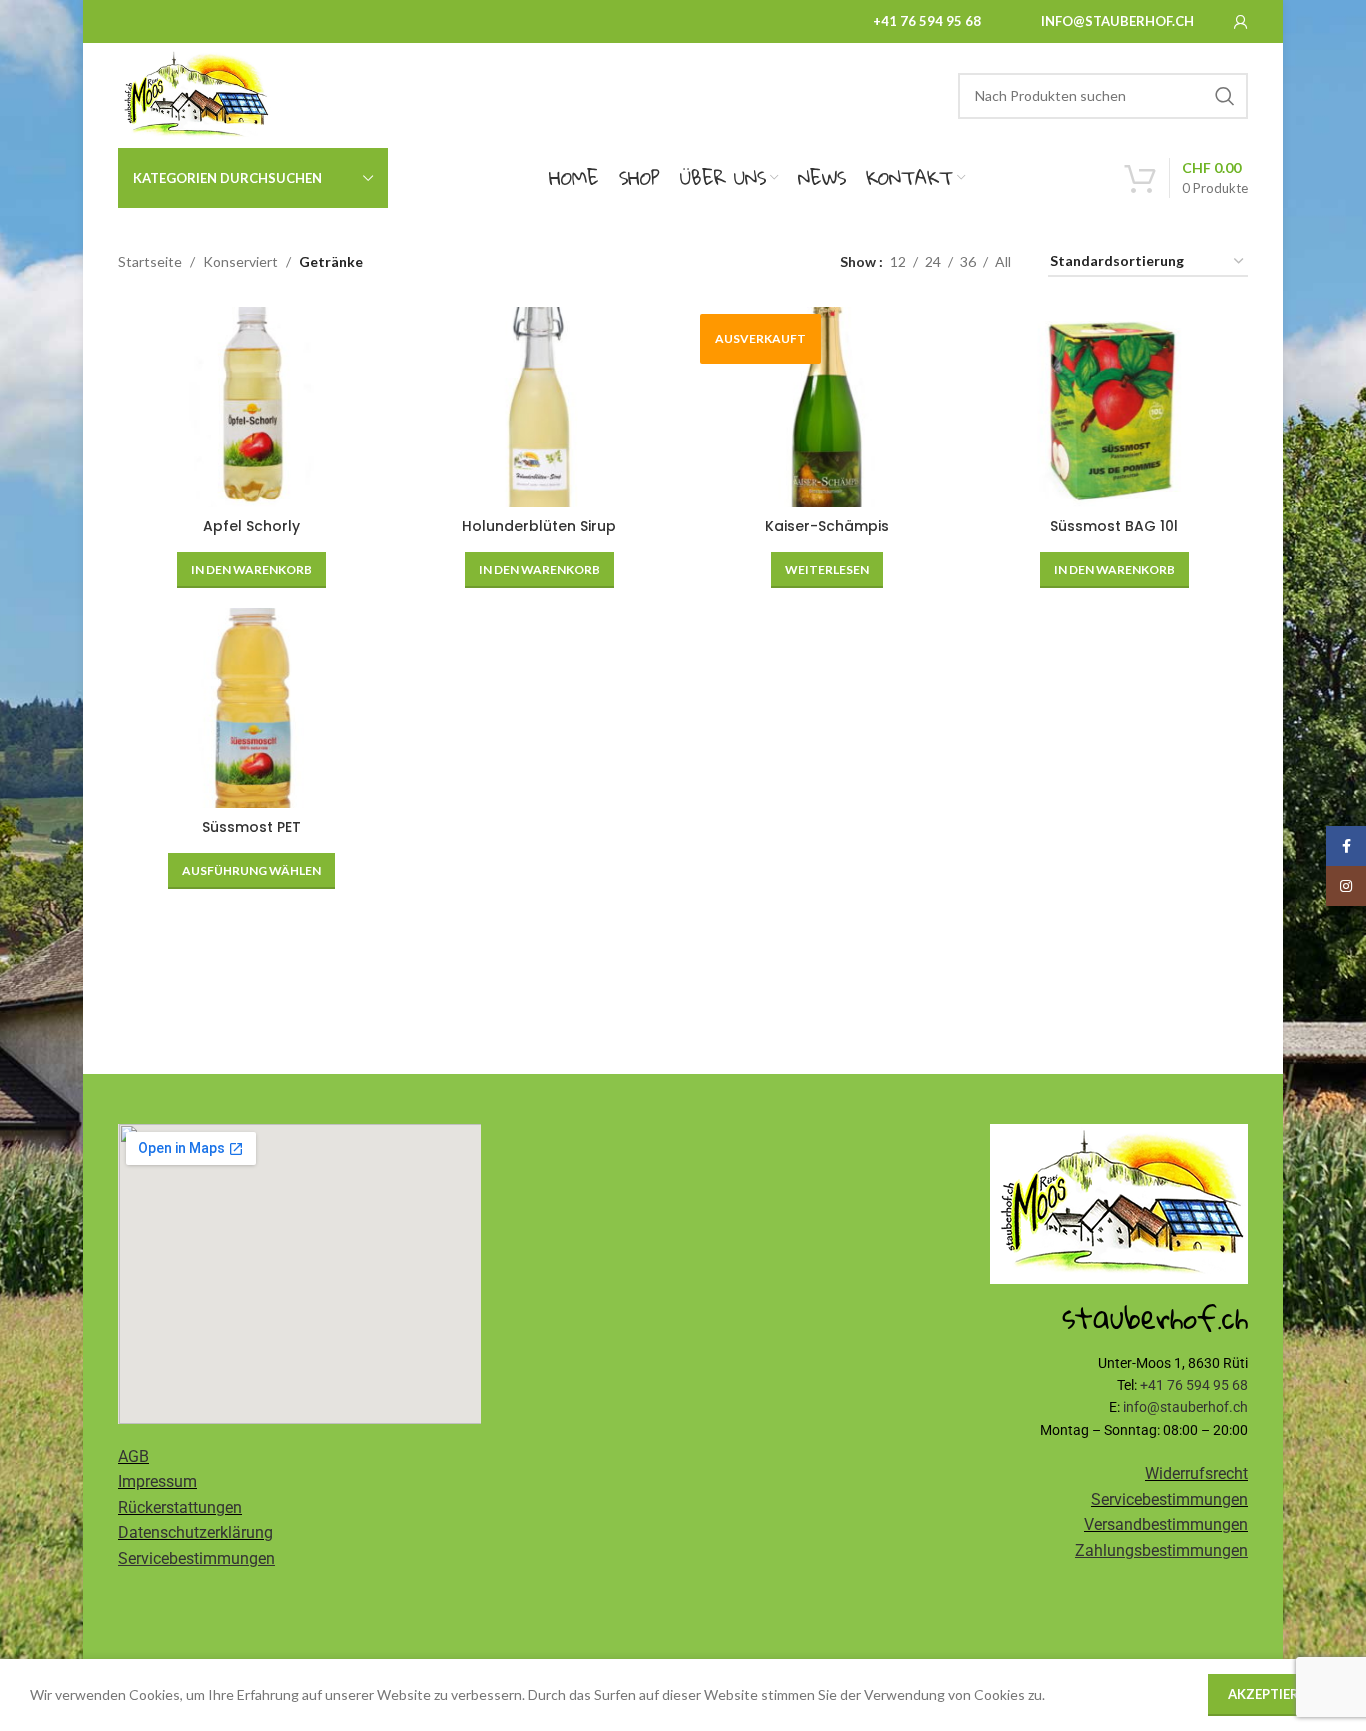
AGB (133, 1456)
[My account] (1241, 22)
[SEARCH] (1225, 96)
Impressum (157, 1481)
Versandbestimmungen (1166, 1524)
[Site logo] (194, 93)
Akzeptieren (1272, 1694)
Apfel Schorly (251, 526)
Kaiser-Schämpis (827, 526)
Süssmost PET (251, 827)
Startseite (150, 261)
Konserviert (240, 261)
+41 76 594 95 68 (927, 21)
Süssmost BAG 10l (1114, 526)
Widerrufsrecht (1196, 1473)
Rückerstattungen (180, 1507)
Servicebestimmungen (1169, 1499)
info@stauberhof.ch (1117, 21)
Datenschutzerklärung (195, 1532)
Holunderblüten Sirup (539, 526)
